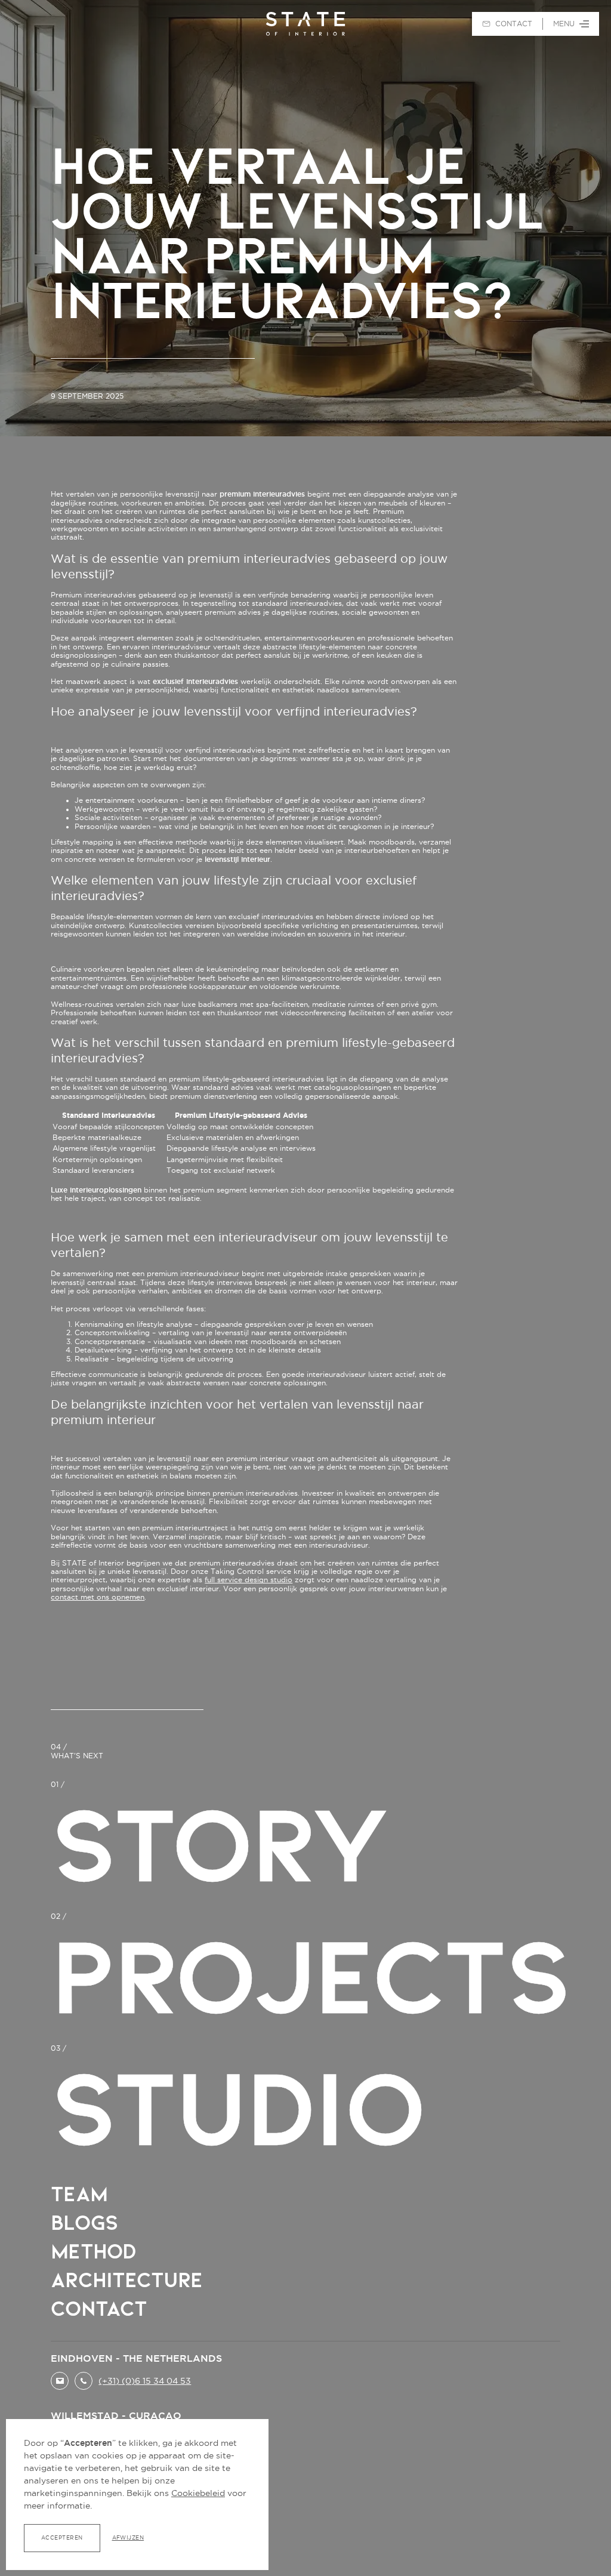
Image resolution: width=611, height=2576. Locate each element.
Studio (237, 2108)
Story (220, 1844)
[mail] (60, 2381)
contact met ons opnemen (98, 1597)
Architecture (126, 2280)
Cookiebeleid (198, 2493)
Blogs (84, 2223)
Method (93, 2251)
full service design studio (249, 1580)
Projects (310, 1976)
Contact (99, 2309)
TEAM (79, 2194)
